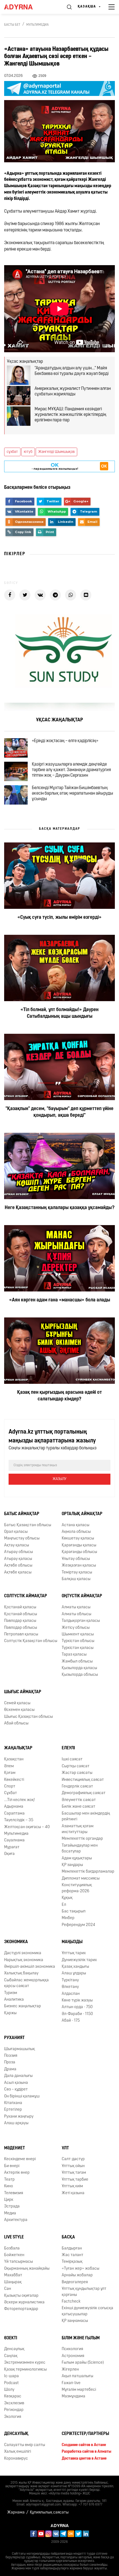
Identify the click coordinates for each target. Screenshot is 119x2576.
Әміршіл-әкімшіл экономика (30, 1967)
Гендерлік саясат (77, 1787)
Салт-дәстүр (73, 2159)
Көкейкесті (14, 1780)
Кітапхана (13, 2103)
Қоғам (10, 1773)
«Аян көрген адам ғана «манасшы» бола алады (60, 1300)
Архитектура (16, 2220)
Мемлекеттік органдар (82, 1839)
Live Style (14, 2237)
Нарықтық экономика (24, 1960)
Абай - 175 (71, 2021)
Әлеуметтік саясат (79, 1800)
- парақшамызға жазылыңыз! (55, 466)
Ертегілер (13, 2110)
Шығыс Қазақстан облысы (29, 1717)
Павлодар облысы (21, 1628)
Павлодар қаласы (20, 1621)
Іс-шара (11, 2376)
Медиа (10, 2213)
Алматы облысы (77, 1614)
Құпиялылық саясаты (49, 2513)
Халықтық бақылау (21, 1973)
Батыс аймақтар (22, 1514)
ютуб (28, 452)
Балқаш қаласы (76, 1579)
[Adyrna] (25, 7)
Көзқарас (13, 2396)
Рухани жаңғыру (19, 2117)
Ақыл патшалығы (77, 2376)
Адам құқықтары (77, 1858)
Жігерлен (70, 2370)
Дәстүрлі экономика (23, 1953)
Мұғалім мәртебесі (79, 2390)
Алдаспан (71, 1994)
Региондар (14, 2410)
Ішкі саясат (72, 1759)
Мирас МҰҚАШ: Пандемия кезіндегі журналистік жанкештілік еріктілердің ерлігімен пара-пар (70, 415)
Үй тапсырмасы (19, 2262)
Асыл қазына (16, 2083)
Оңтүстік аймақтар (82, 1596)
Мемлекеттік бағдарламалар (88, 1872)
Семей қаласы (17, 1703)
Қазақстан (14, 1759)
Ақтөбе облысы (18, 1566)
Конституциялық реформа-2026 (77, 1888)
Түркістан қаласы (78, 1648)
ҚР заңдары (72, 1865)
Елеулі (68, 1748)
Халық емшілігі (18, 2452)
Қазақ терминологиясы (25, 2370)
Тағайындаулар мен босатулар (80, 1849)
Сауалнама (14, 1840)
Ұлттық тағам (74, 2173)
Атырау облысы (19, 1552)
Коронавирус (16, 2459)
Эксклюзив (14, 2403)
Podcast (11, 2383)
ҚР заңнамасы (75, 2321)
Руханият (14, 2038)
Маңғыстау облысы (22, 1538)
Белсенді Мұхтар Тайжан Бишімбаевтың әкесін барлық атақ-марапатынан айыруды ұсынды (73, 794)
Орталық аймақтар (82, 1514)
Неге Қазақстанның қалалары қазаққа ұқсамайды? (60, 1208)
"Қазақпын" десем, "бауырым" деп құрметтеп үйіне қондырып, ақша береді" (59, 1112)
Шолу (9, 2390)
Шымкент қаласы (78, 1634)
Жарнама (16, 2513)
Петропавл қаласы (21, 1634)
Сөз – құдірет (16, 2090)
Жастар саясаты (77, 1773)
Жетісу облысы (76, 1628)
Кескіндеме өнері (20, 2159)
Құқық (67, 1898)
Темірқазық (72, 2262)
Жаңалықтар (18, 1748)
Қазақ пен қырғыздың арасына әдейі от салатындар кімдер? (59, 1396)
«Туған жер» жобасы (81, 2269)
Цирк (9, 2200)
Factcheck (71, 2302)
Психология (72, 2349)
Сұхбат (11, 1793)
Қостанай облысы (21, 1614)
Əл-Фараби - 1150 (77, 2014)
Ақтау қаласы (17, 1545)
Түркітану (70, 1980)
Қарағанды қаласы (79, 1545)
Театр (9, 2180)
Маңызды (72, 1942)
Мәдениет (15, 2148)
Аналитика (14, 2000)
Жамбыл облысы (77, 1662)
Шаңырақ (13, 2282)
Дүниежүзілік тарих (79, 1960)
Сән (8, 2289)
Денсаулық (14, 2349)
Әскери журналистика (24, 2302)
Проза (10, 2062)
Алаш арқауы (16, 2123)
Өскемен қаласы (19, 1710)
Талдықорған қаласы (81, 1621)
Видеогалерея (75, 2282)
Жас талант (73, 2255)
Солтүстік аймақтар (26, 1596)
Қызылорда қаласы (79, 1668)
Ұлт (65, 2148)
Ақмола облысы (76, 1532)
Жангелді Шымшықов (56, 452)
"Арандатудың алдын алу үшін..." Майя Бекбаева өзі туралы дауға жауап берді (72, 371)
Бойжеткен (14, 2255)
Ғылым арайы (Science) (83, 2363)
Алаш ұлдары (74, 1973)
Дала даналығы (18, 2076)
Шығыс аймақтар (23, 1692)
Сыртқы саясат (76, 1766)
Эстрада (12, 2206)
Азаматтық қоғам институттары (78, 1829)
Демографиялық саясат (84, 1793)
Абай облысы (16, 1723)
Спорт (10, 1787)
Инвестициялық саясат (83, 1780)
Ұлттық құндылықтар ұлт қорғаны (84, 2292)
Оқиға (9, 1854)
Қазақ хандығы (75, 1967)
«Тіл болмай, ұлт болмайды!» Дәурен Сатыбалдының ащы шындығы (59, 1013)
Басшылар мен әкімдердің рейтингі (86, 1816)
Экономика (16, 1942)
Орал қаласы (16, 1532)
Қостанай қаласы (20, 1607)
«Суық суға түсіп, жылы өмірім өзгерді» (59, 918)
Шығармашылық (20, 2049)
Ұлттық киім (72, 2186)
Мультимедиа (37, 25)
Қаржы (10, 2013)
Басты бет (12, 25)
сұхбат (12, 452)
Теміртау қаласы (77, 1573)
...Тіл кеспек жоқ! (20, 1800)
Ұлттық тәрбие (75, 2180)
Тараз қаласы (74, 1655)
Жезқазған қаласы (79, 1566)
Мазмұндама (73, 2396)
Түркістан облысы (78, 1641)
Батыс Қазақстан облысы (28, 1525)
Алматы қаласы (76, 1607)
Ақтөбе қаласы (18, 1573)
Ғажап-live (71, 2383)
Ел (64, 1905)
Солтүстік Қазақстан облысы (31, 1641)
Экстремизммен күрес (25, 2363)
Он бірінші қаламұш (22, 2096)
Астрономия (73, 2356)
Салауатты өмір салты (25, 2445)
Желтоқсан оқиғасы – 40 (27, 1827)
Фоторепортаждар (21, 2309)
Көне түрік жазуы (77, 2000)
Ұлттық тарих (74, 1953)
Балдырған (72, 2249)
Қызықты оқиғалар (21, 2296)
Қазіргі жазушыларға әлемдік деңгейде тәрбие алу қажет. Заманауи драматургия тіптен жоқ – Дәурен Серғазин (71, 770)
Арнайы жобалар (77, 2275)
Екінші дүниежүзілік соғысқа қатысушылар (87, 2311)
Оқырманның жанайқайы (27, 2269)
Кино (9, 2186)
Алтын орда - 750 (77, 2007)
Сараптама (14, 1814)
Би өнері (12, 2166)
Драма (10, 2069)
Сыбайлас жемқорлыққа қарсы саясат (26, 1983)
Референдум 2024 (78, 1925)
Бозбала (12, 2249)
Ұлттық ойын (73, 2166)
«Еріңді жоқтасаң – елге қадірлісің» (65, 741)
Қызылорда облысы (80, 1675)
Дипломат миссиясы (81, 1879)
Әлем (9, 1766)
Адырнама (14, 1807)
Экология (13, 2417)
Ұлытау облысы (76, 1559)
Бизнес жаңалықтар (23, 2006)
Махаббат (13, 2275)
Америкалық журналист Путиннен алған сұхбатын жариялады (73, 392)
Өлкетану (70, 1987)
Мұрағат (12, 1847)
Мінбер (68, 1918)
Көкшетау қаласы (78, 1538)
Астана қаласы (76, 1525)
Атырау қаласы (18, 1559)
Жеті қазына (73, 2193)
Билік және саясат (78, 1807)
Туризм (11, 1993)
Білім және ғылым (81, 2338)
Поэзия (11, 2056)
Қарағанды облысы (79, 1552)
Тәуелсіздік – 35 (19, 1820)
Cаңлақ (11, 2356)
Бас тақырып (74, 1911)
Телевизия (14, 2193)
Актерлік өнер (17, 2173)
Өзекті (11, 2338)
